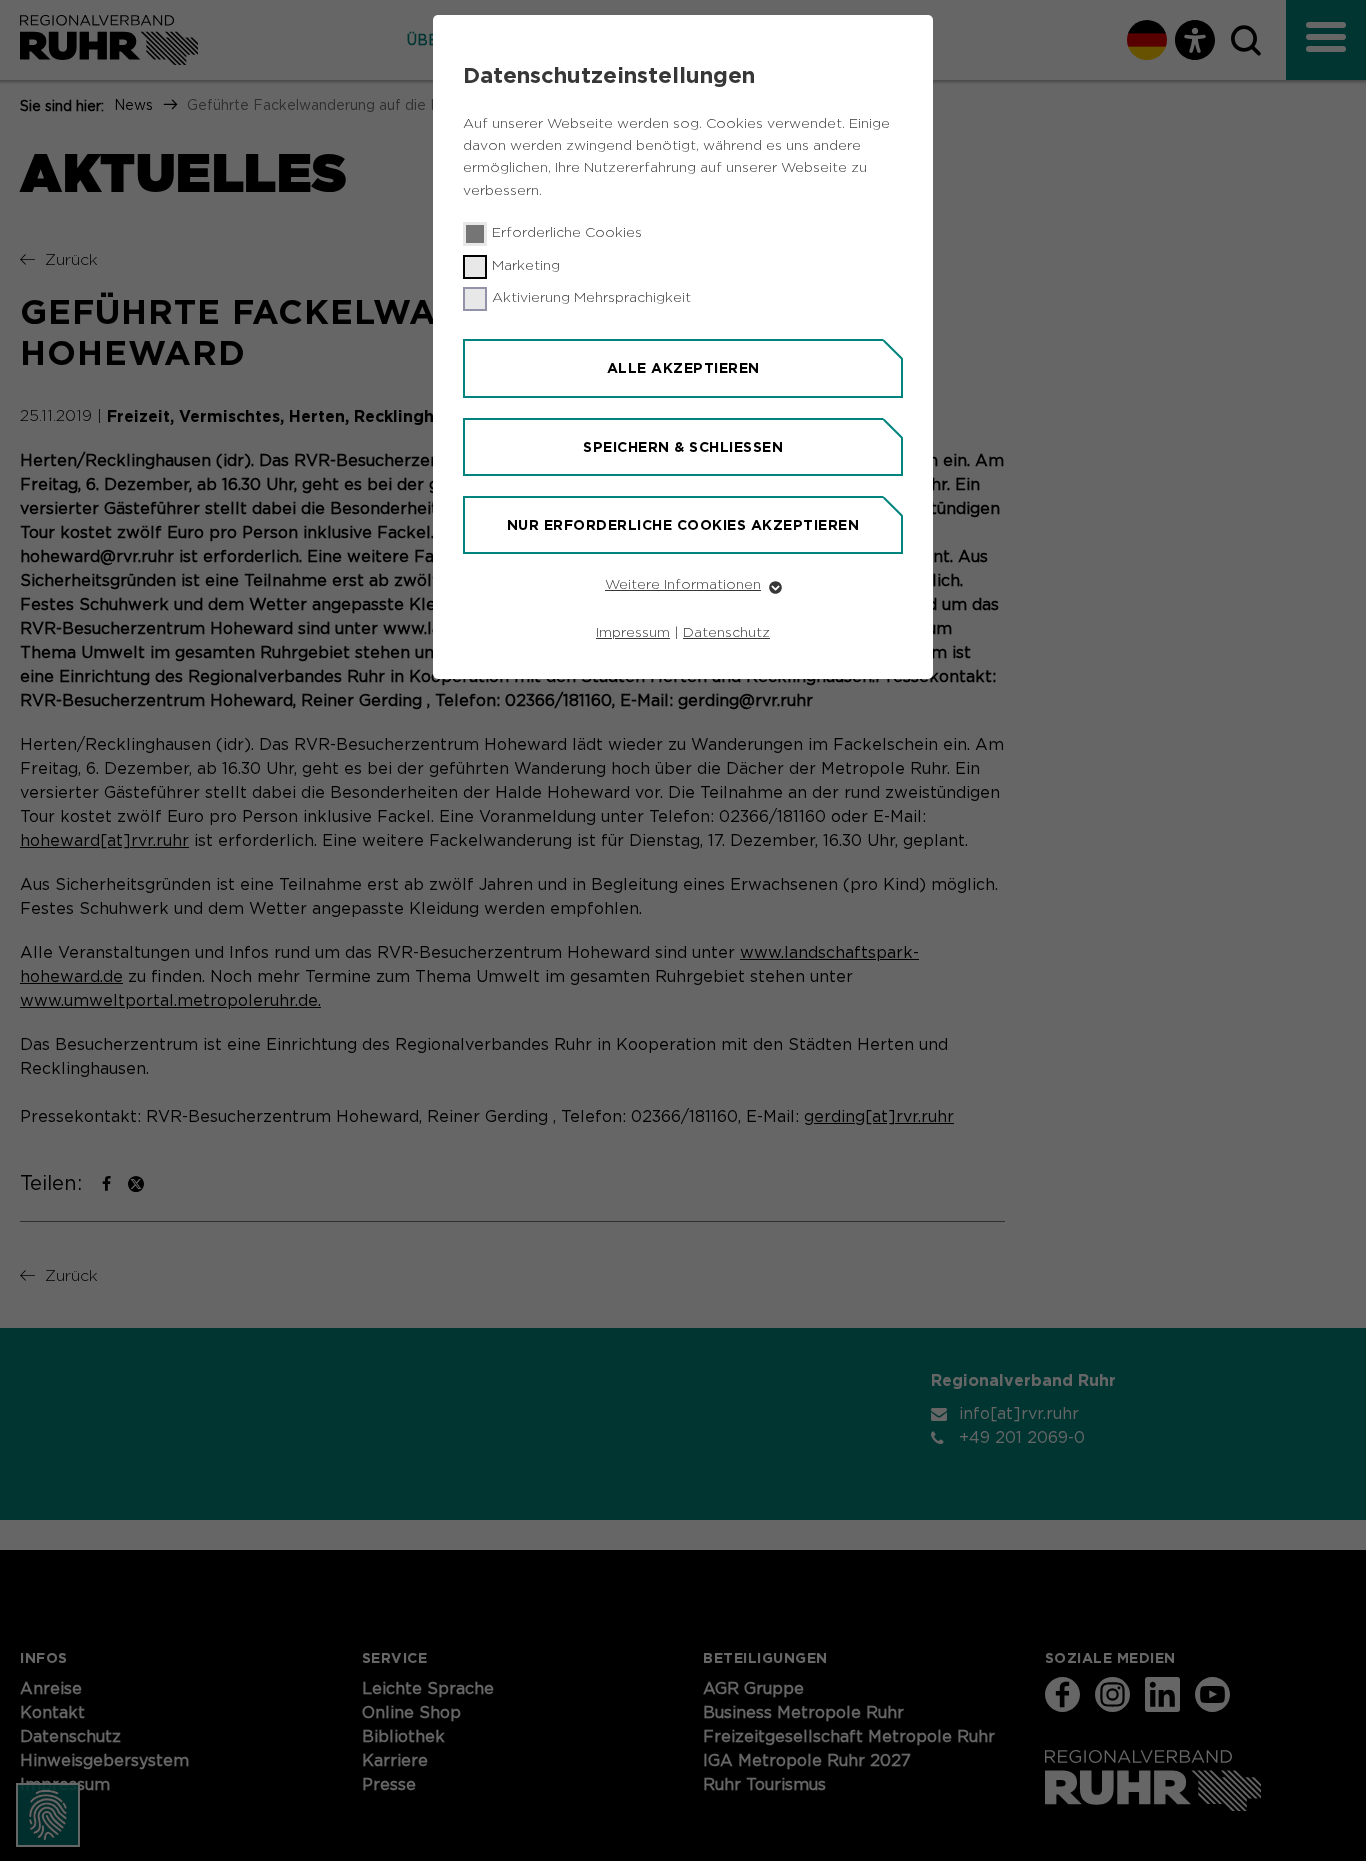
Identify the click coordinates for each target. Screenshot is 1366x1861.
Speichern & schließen (683, 447)
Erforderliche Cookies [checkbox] (567, 233)
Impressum (633, 633)
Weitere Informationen (683, 585)
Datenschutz (726, 633)
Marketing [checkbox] (526, 266)
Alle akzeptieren (683, 368)
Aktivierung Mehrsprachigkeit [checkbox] (591, 298)
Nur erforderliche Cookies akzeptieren (683, 525)
